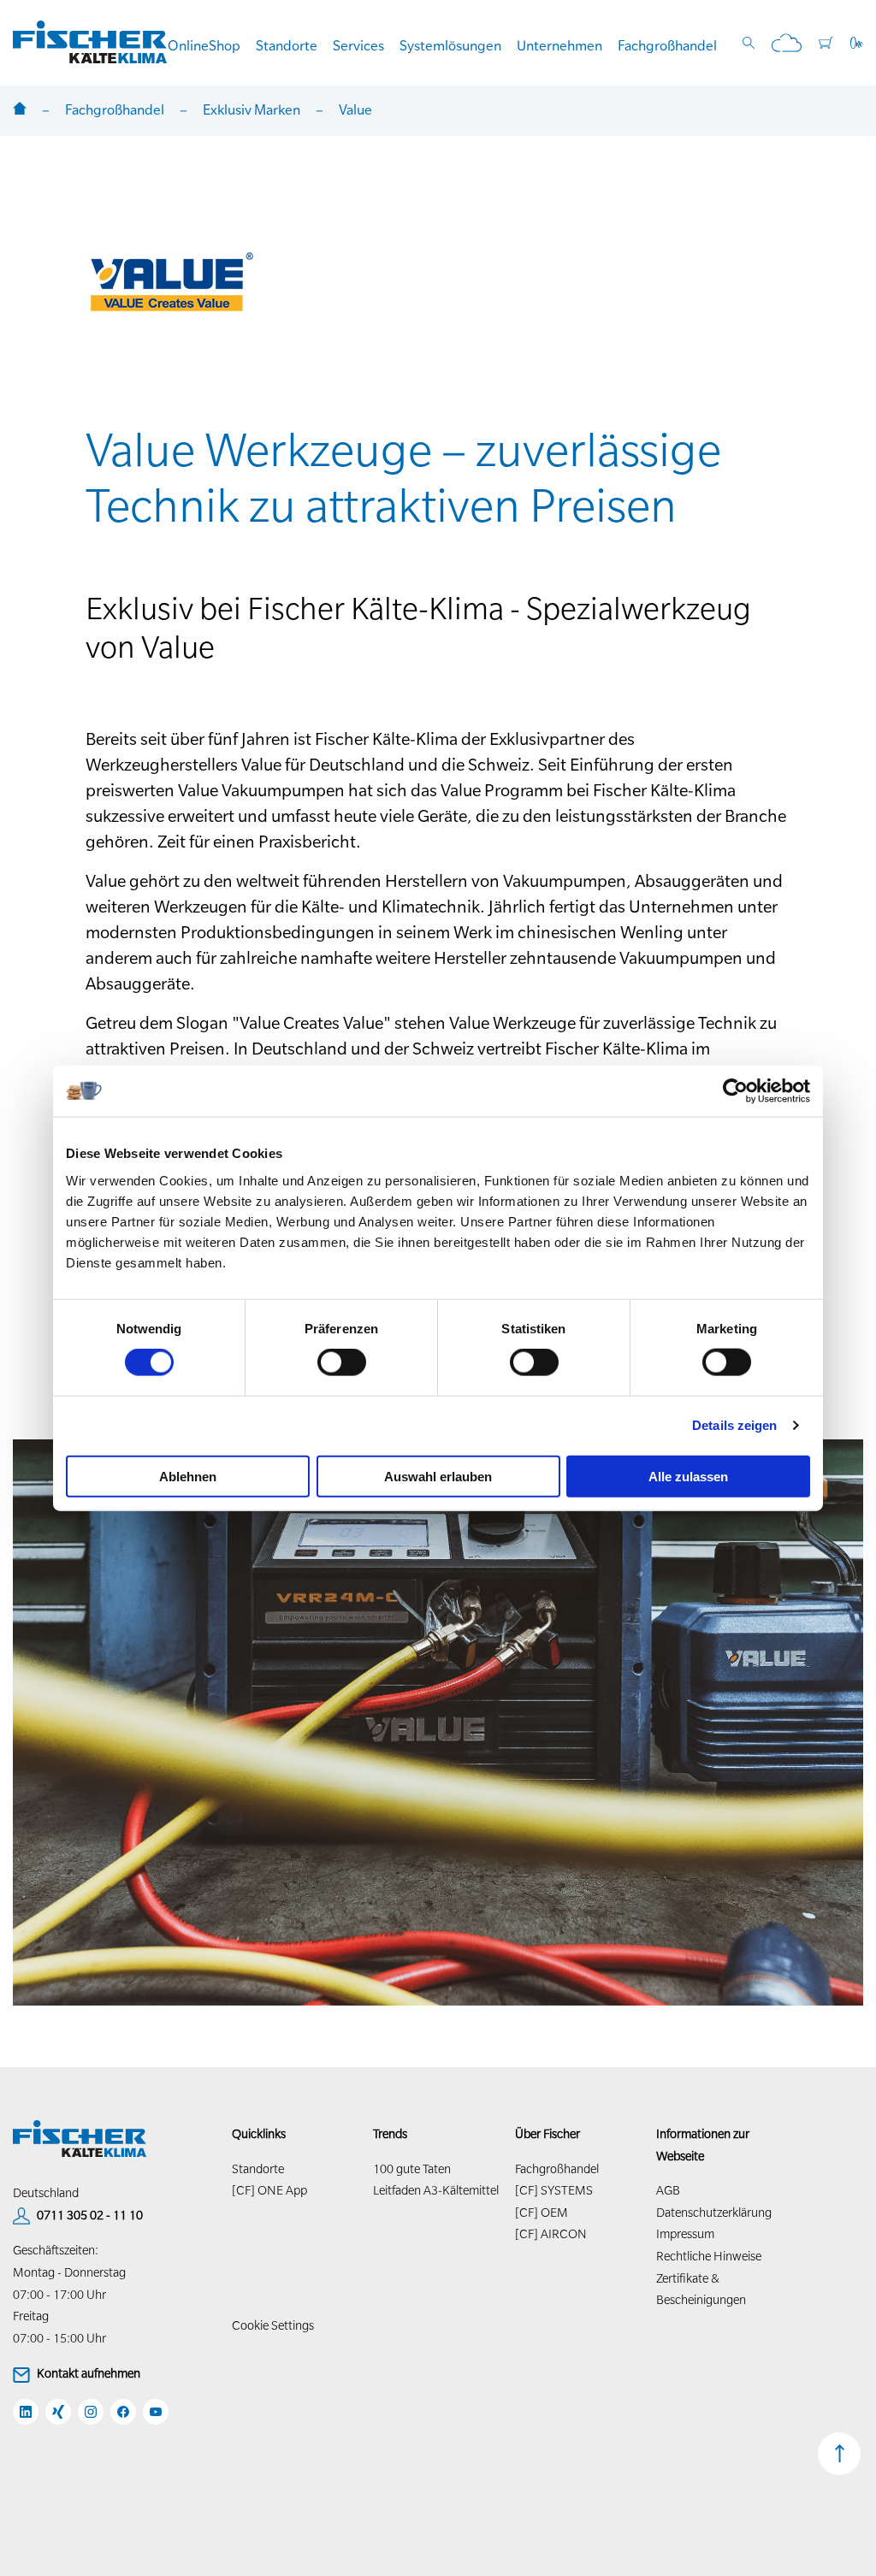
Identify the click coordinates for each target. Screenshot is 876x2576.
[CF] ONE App (269, 2190)
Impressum (685, 2234)
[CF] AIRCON (551, 2234)
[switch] (342, 1362)
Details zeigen (734, 1425)
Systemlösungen (450, 45)
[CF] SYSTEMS (554, 2190)
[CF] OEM (542, 2213)
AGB (668, 2190)
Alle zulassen (688, 1476)
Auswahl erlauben (438, 1476)
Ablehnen (188, 1476)
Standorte (287, 45)
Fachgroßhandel (667, 45)
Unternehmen (559, 45)
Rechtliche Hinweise (709, 2256)
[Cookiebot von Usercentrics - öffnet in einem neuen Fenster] (735, 1091)
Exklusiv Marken (252, 109)
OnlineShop (204, 45)
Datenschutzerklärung (714, 2213)
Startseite (20, 110)
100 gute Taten (412, 2169)
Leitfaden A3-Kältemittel (436, 2190)
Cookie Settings (273, 2325)
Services (358, 45)
